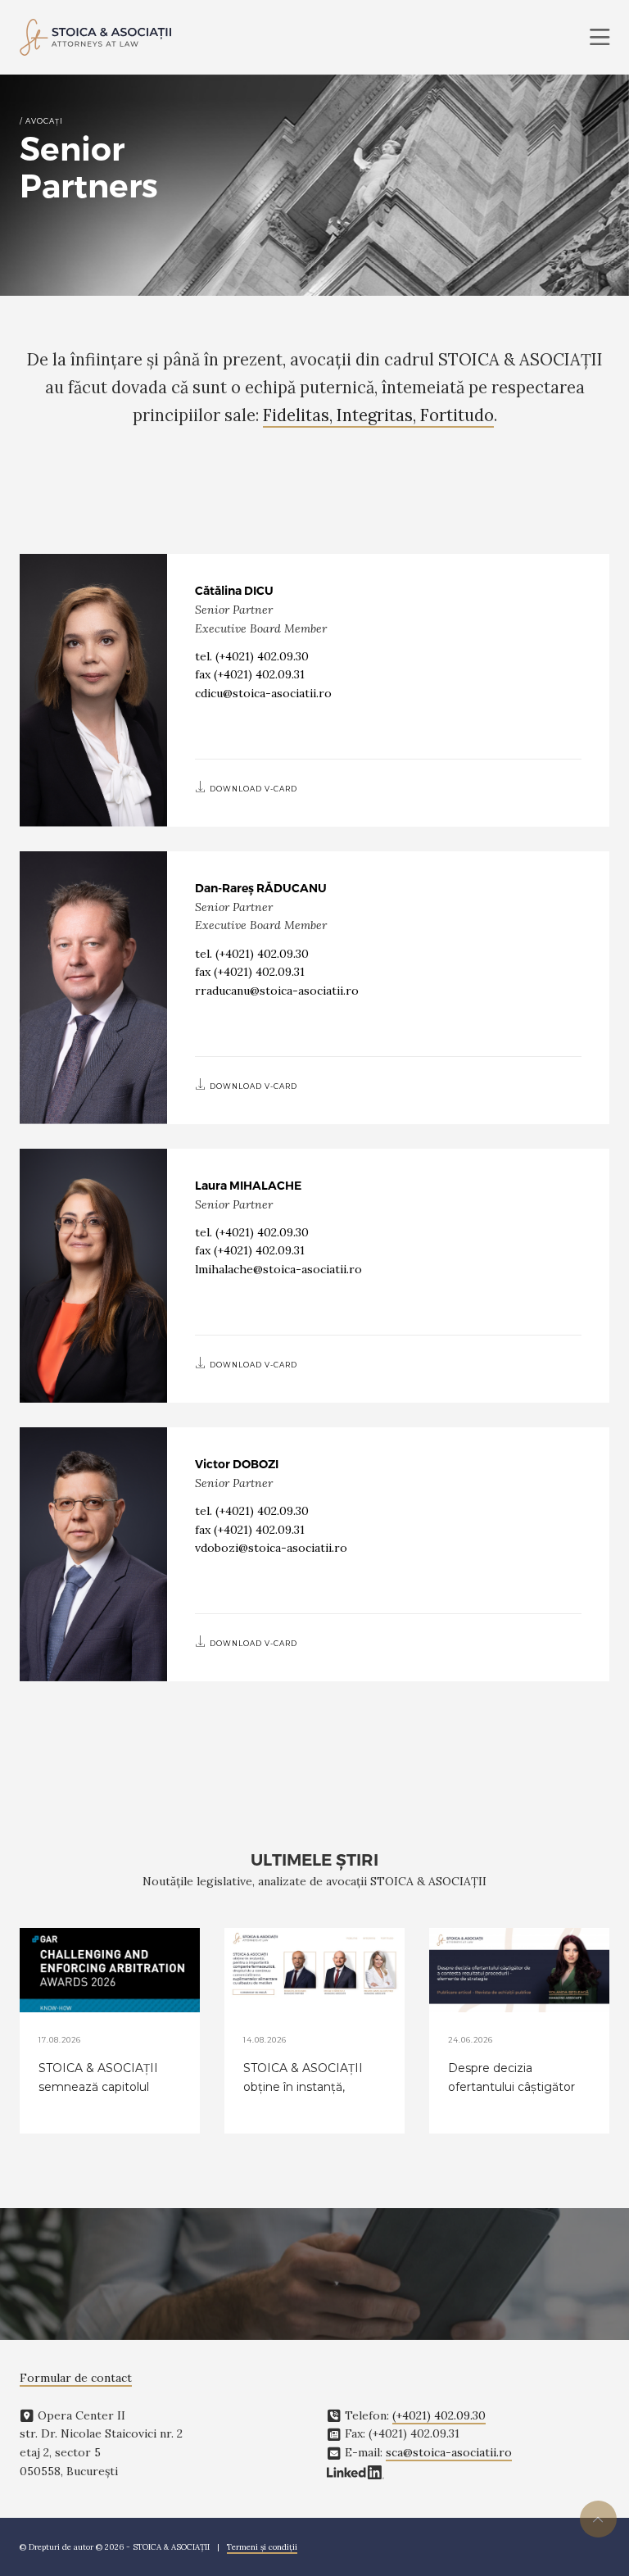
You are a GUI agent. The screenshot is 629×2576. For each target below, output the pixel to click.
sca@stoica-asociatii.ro (449, 2452)
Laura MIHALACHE (248, 1186)
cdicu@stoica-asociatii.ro (263, 693)
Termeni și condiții (262, 2547)
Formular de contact (76, 2378)
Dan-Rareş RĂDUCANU (261, 888)
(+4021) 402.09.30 (262, 656)
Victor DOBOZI (237, 1464)
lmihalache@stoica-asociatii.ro (278, 1269)
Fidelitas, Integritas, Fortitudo (378, 415)
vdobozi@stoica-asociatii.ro (271, 1548)
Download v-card (252, 789)
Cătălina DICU (234, 591)
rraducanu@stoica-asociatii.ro (277, 991)
